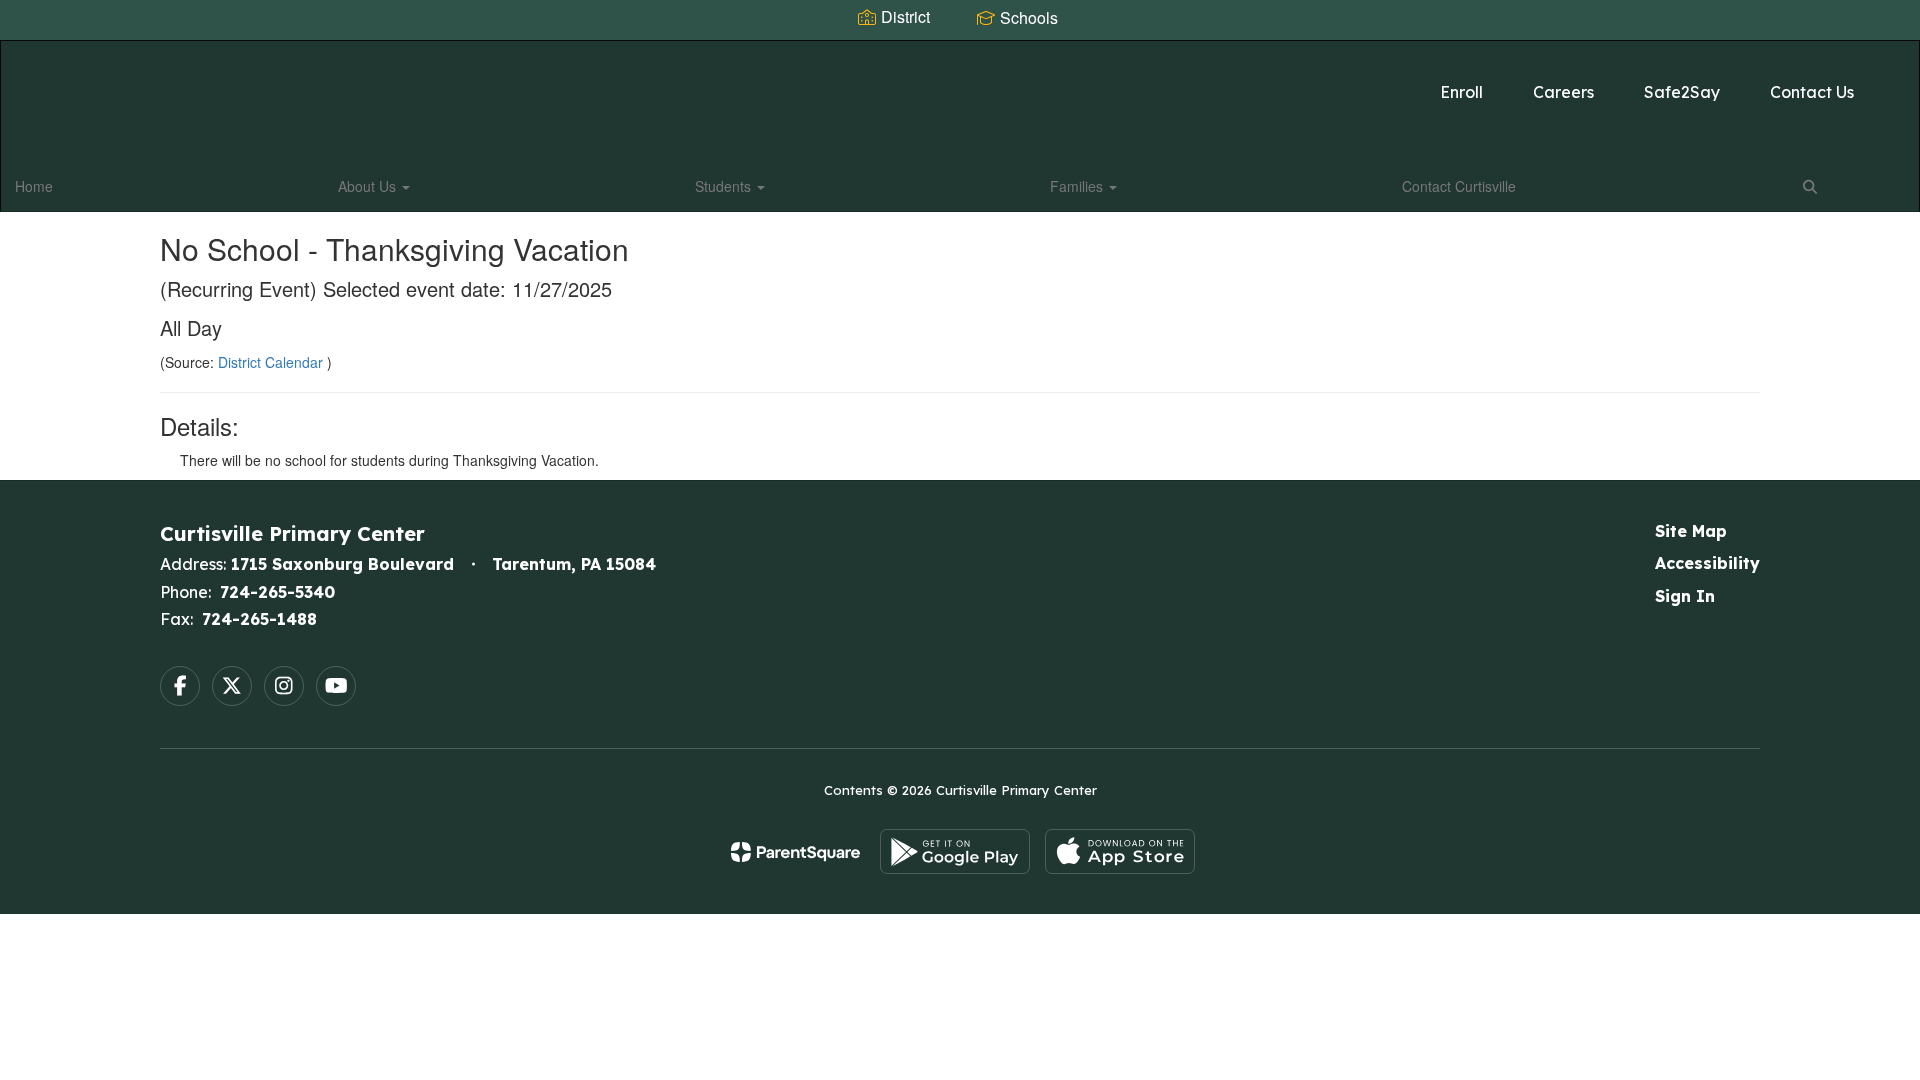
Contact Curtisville (1459, 186)
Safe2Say (1682, 92)
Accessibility (1707, 563)
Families (1078, 186)
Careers (1563, 92)
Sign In (1685, 596)
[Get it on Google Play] (955, 851)
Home (34, 186)
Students (725, 186)
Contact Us (1812, 92)
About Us (369, 186)
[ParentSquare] (795, 852)
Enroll (1461, 92)
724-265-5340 (277, 592)
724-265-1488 (259, 619)
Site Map (1691, 531)
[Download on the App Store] (1120, 851)
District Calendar (272, 362)
